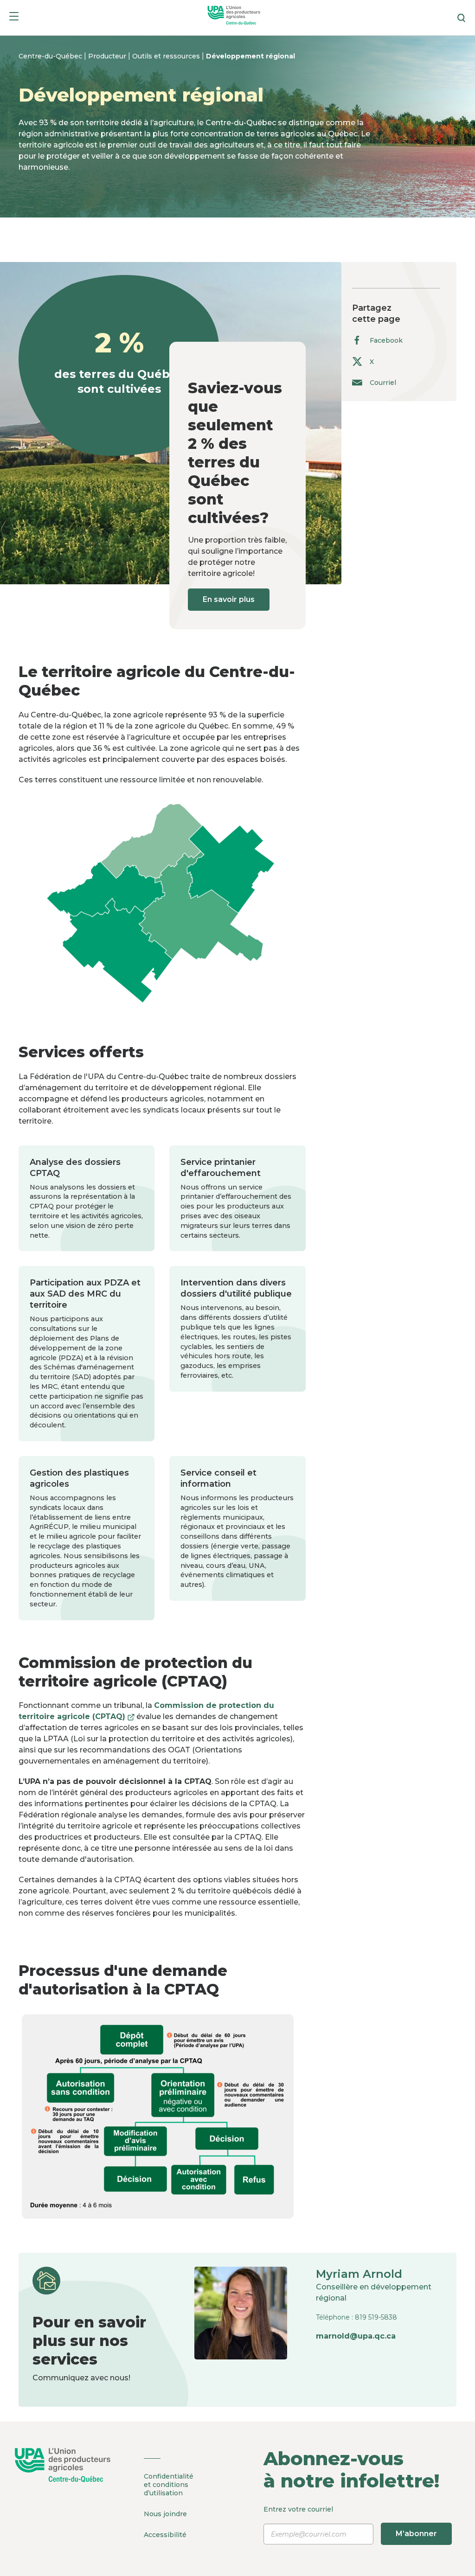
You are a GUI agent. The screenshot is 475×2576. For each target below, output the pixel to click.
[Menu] (14, 18)
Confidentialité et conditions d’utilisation (169, 2485)
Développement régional (250, 56)
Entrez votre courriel (350, 2522)
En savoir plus (229, 599)
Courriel (383, 382)
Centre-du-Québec (51, 56)
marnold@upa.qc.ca (356, 2336)
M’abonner (416, 2534)
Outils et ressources (167, 56)
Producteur (108, 56)
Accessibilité (165, 2535)
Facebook (386, 340)
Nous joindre (165, 2514)
